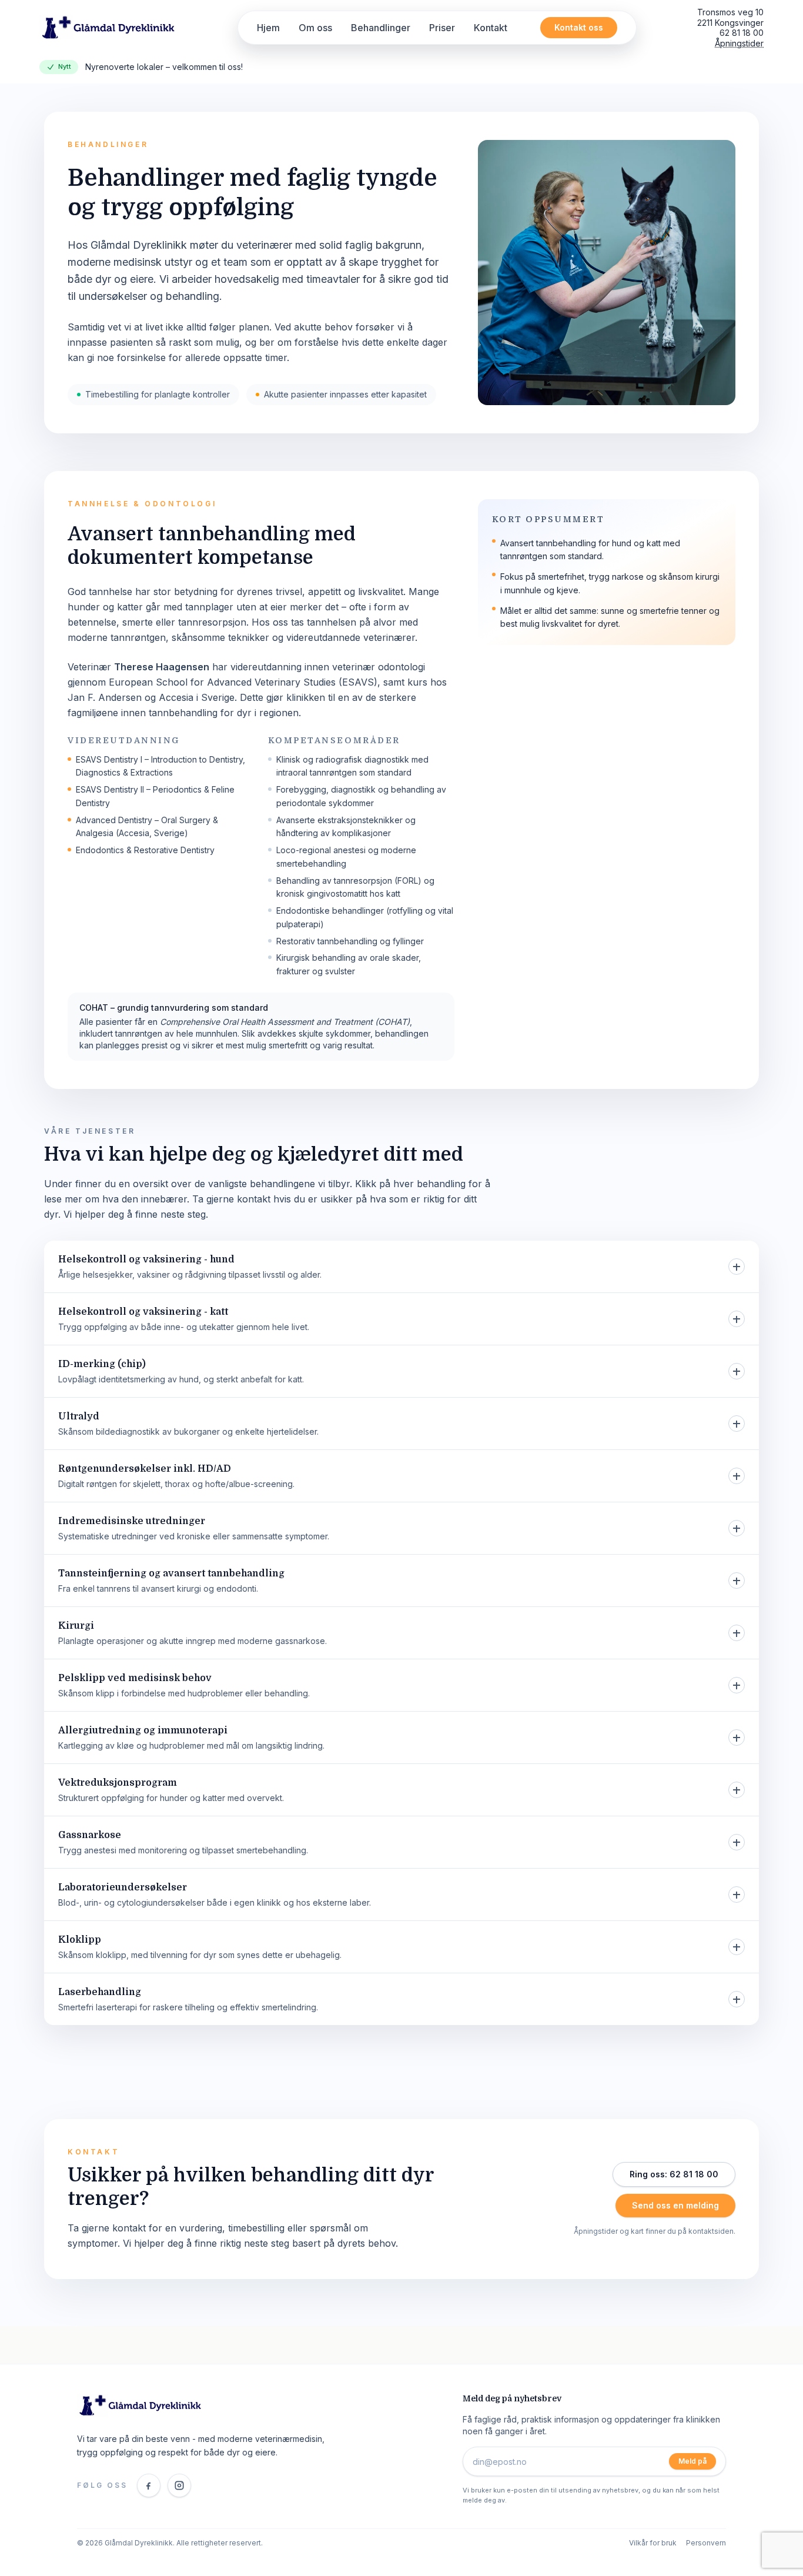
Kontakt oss (579, 27)
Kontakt (491, 28)
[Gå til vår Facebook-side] (149, 2485)
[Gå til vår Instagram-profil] (179, 2485)
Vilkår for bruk (653, 2543)
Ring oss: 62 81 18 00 (674, 2174)
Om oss (315, 28)
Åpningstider (739, 43)
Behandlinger (381, 28)
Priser (442, 28)
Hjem (268, 28)
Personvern (706, 2543)
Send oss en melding (675, 2205)
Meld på (692, 2461)
